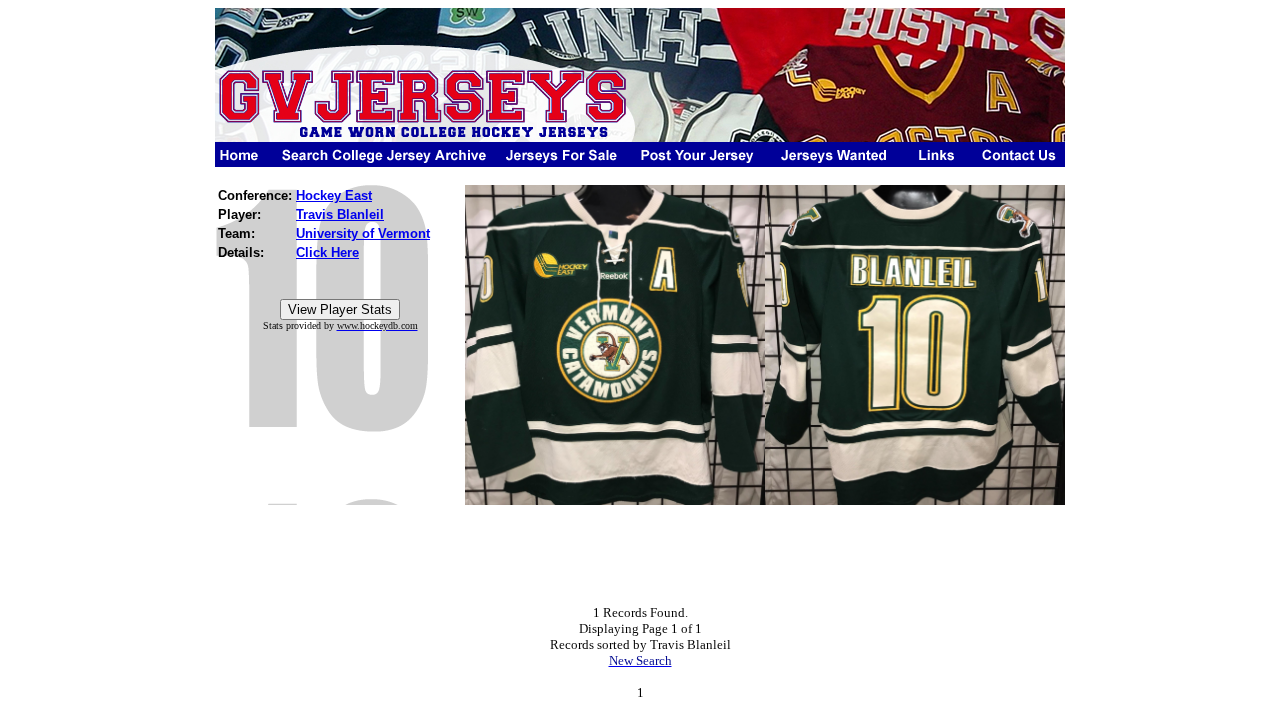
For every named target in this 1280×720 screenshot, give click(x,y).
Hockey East (334, 195)
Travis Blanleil (340, 214)
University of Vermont (363, 233)
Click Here (327, 252)
